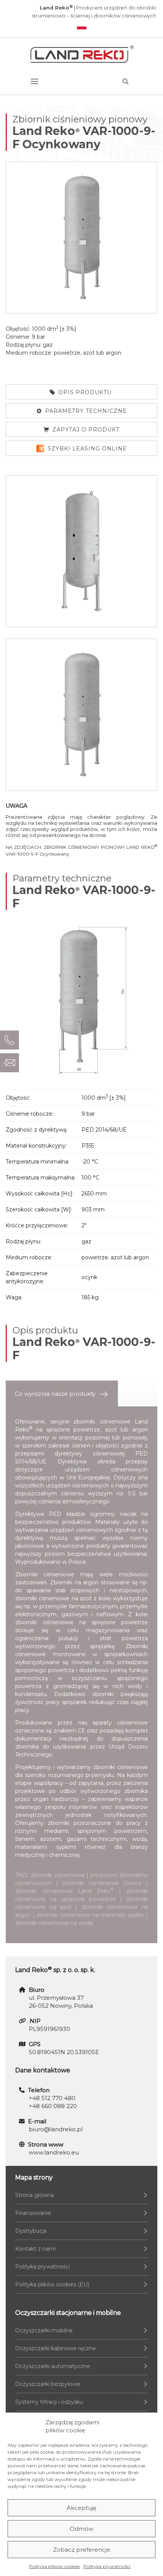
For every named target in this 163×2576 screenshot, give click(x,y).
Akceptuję (81, 2508)
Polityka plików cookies (54, 2566)
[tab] (62, 1394)
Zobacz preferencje (82, 2550)
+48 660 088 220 (53, 2106)
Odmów (81, 2529)
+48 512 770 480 (52, 2098)
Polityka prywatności (107, 2566)
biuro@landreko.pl (56, 2129)
